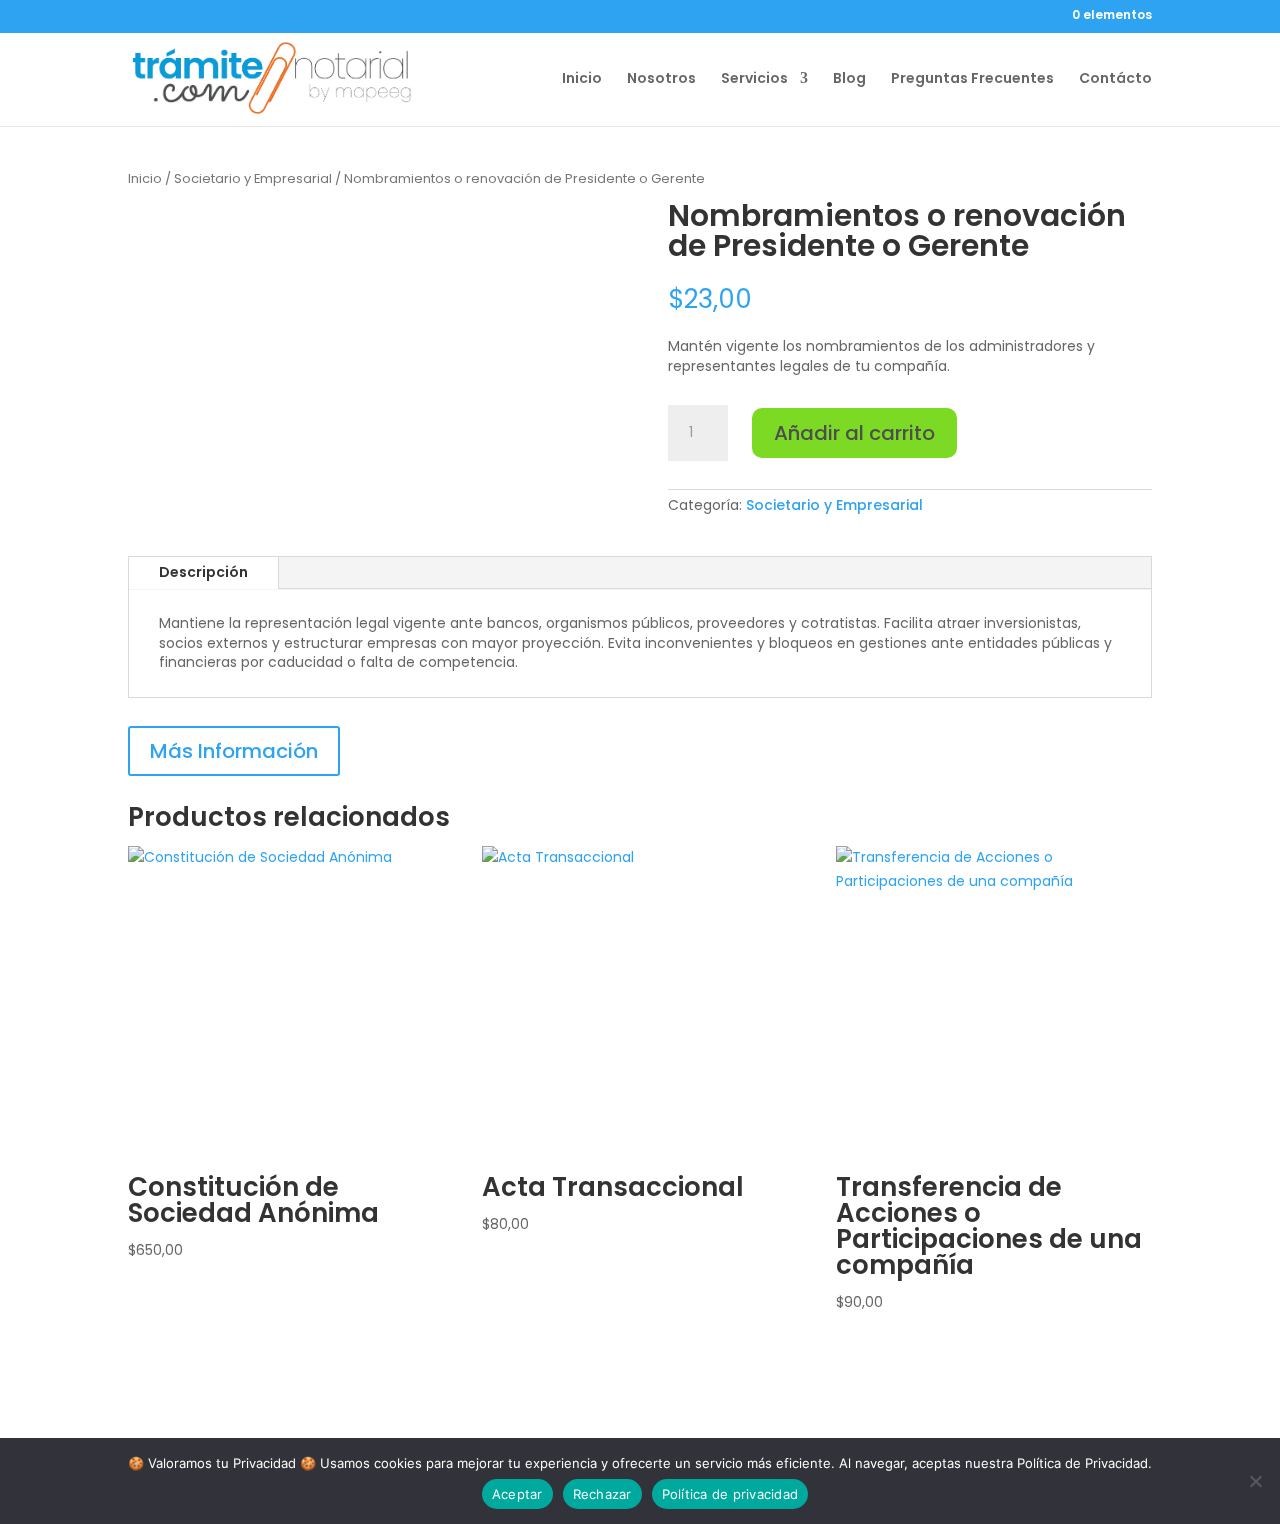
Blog (849, 79)
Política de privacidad (730, 1494)
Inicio (582, 79)
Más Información (234, 751)
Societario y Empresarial (253, 178)
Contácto (1115, 79)
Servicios (754, 79)
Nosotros (661, 79)
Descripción (203, 572)
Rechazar (602, 1494)
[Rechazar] (1255, 1481)
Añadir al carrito (854, 433)
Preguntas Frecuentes (972, 79)
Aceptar (517, 1494)
